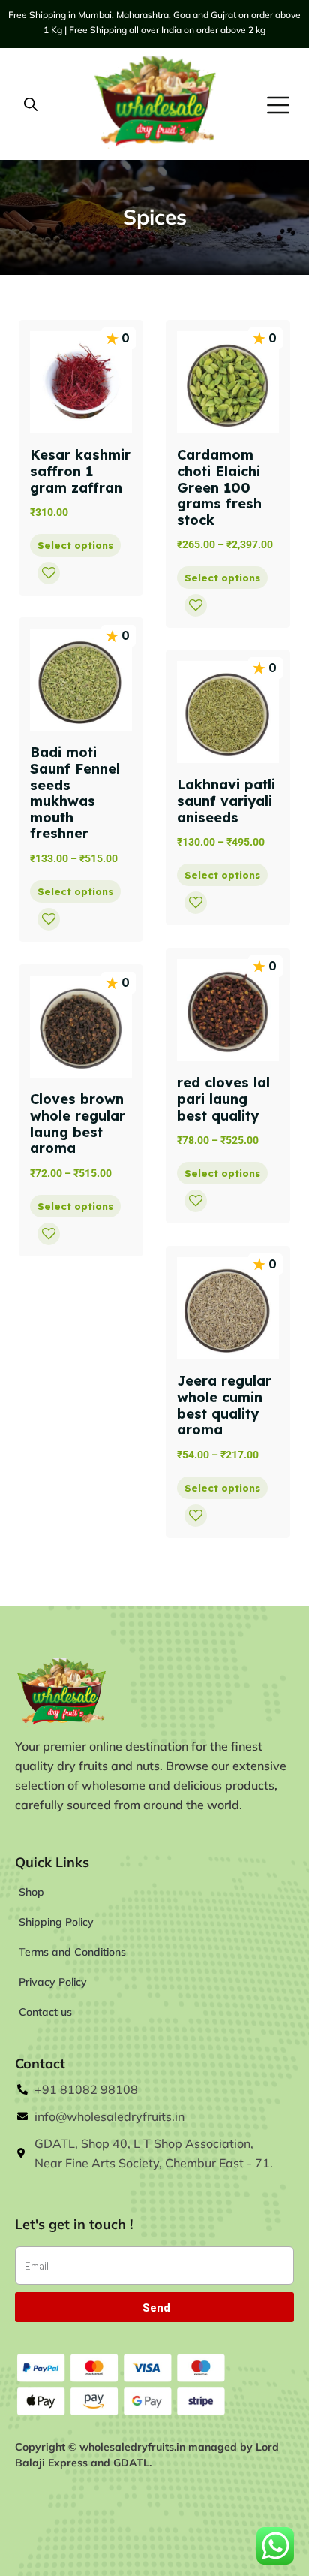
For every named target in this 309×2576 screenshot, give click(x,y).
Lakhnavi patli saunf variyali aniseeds (226, 801)
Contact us (45, 2012)
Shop (31, 1892)
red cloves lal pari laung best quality (223, 1099)
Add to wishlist (49, 573)
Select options (75, 545)
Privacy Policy (53, 1982)
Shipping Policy (56, 1922)
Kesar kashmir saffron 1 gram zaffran (80, 471)
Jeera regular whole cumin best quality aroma (224, 1405)
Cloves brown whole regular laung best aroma (78, 1124)
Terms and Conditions (72, 1952)
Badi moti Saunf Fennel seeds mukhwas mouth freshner (75, 793)
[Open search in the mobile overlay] (31, 104)
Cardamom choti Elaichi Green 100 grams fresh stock (219, 487)
